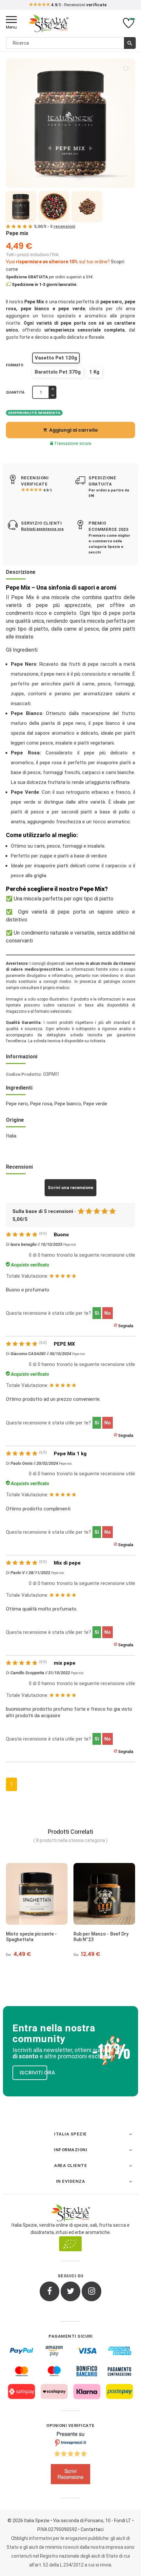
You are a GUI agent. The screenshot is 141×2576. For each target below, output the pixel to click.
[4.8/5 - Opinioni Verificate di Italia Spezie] (70, 2459)
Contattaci (92, 2529)
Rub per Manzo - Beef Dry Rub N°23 (101, 1937)
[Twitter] (70, 2291)
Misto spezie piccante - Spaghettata (31, 1937)
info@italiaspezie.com (71, 5)
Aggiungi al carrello (70, 430)
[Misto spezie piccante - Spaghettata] (37, 1894)
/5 (48, 490)
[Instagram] (91, 2291)
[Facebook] (50, 2291)
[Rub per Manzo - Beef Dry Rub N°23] (104, 1894)
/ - (55, 226)
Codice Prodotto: (24, 1074)
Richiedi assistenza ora (42, 529)
